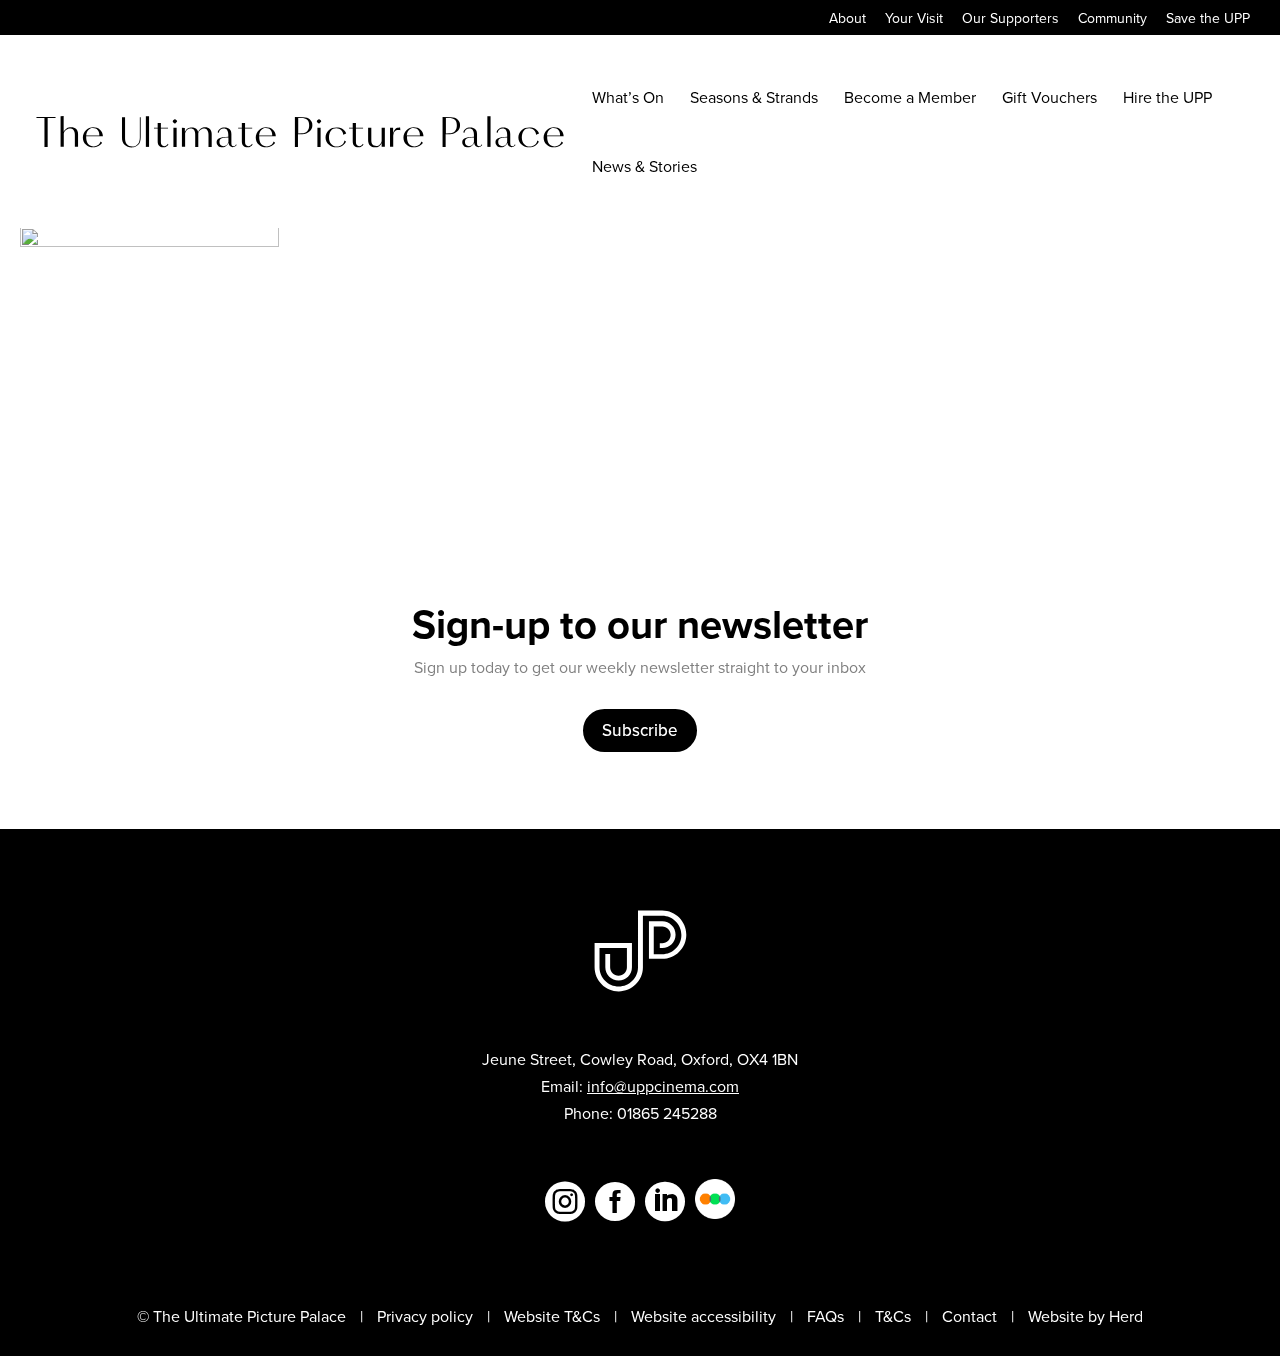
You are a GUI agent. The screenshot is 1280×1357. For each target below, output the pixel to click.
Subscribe (640, 730)
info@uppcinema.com (663, 1086)
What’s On (628, 99)
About (847, 19)
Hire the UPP (1167, 99)
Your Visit (914, 19)
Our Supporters (1010, 19)
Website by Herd (1085, 1316)
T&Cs (893, 1316)
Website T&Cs (552, 1316)
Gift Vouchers (1049, 99)
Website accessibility (703, 1316)
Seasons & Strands (754, 99)
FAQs (825, 1316)
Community (1112, 19)
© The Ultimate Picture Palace (241, 1316)
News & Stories (644, 168)
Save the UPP (1208, 19)
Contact (969, 1316)
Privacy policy (425, 1316)
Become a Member (910, 99)
